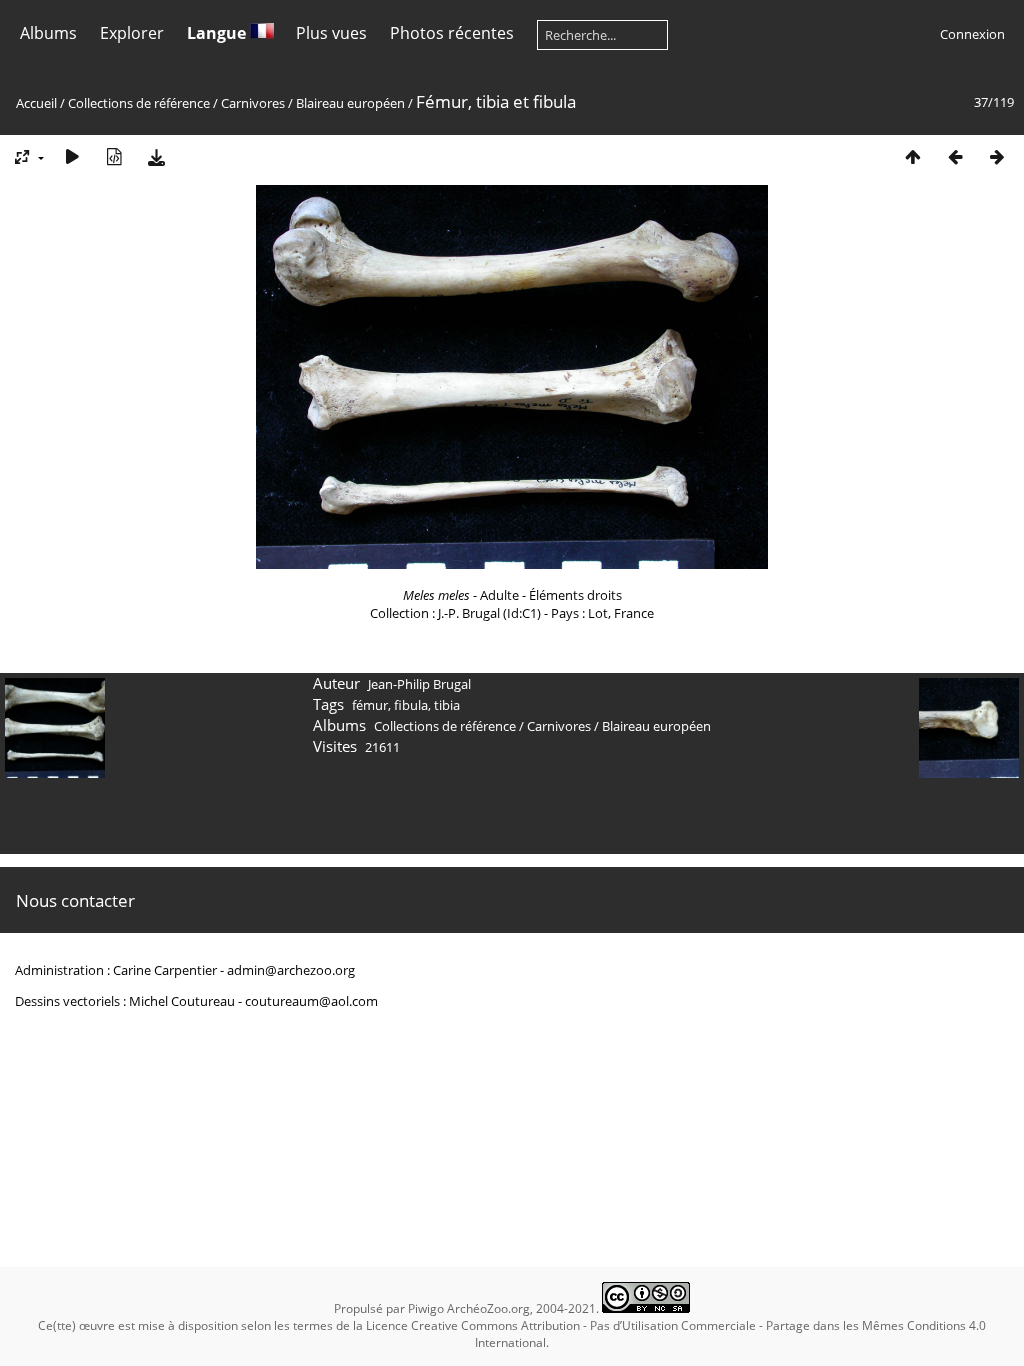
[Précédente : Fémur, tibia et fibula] (955, 156)
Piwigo (426, 1308)
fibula (411, 705)
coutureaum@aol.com (311, 1001)
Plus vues (331, 33)
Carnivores (253, 103)
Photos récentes (452, 33)
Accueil (36, 103)
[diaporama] (72, 156)
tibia (447, 705)
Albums (48, 33)
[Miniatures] (913, 156)
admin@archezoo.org (291, 970)
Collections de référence (139, 103)
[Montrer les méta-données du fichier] (114, 156)
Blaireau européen (350, 103)
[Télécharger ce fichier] (156, 156)
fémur (370, 705)
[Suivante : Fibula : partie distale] (997, 156)
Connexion (972, 34)
